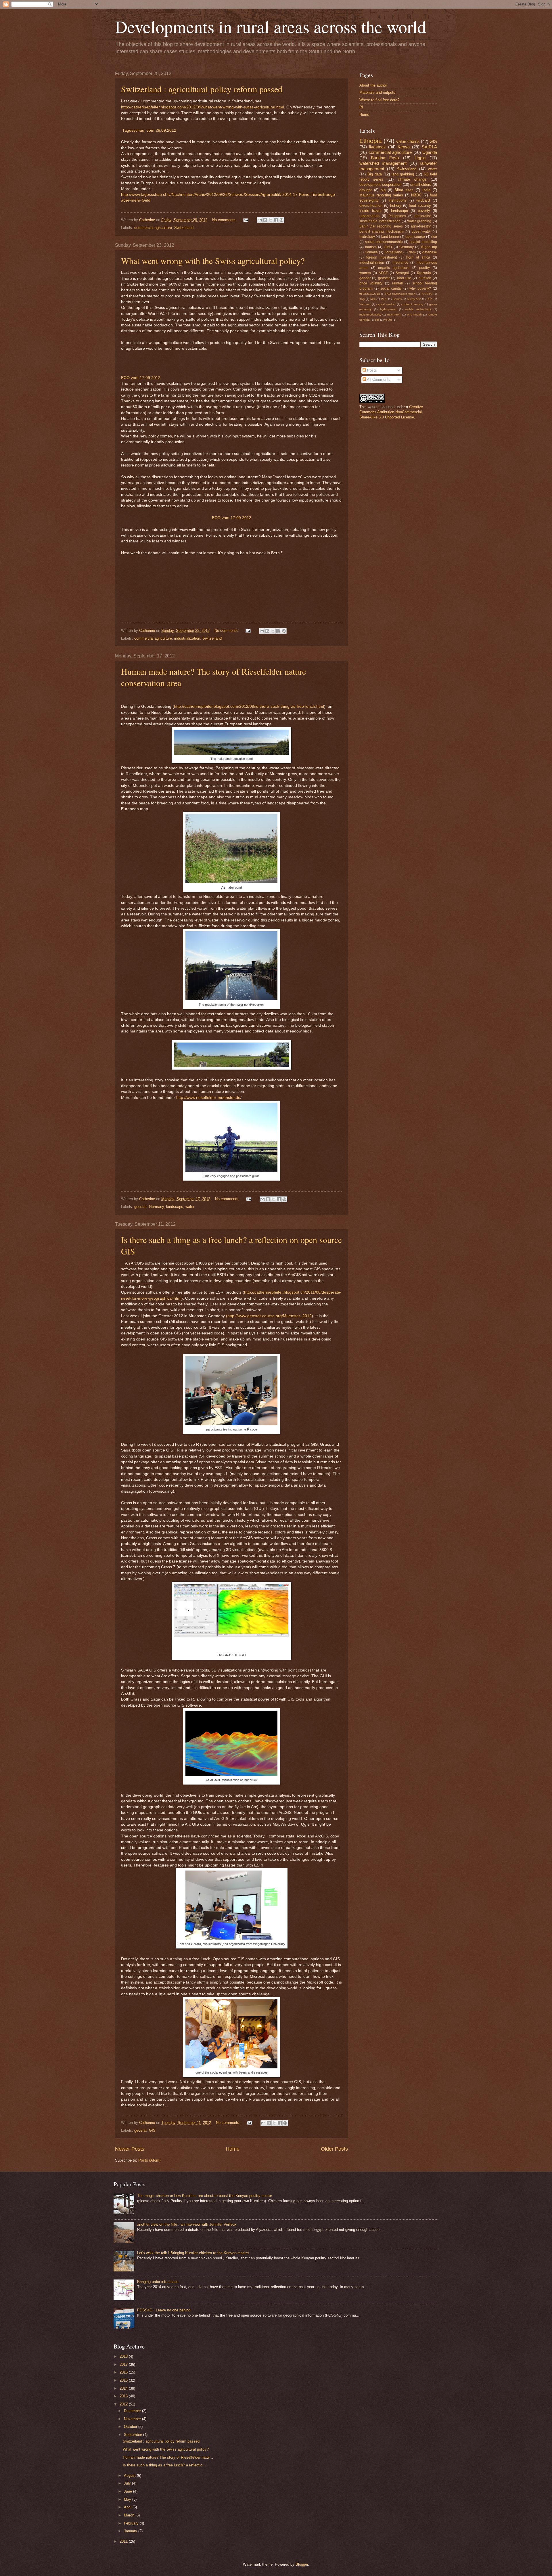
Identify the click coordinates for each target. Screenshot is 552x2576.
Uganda (430, 152)
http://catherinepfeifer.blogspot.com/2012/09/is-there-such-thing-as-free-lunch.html (249, 706)
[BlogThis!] (265, 220)
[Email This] (260, 220)
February (132, 2523)
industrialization (187, 638)
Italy (362, 299)
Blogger (302, 2564)
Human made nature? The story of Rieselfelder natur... (168, 2457)
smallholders (421, 184)
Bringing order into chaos (158, 2282)
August (130, 2475)
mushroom (394, 314)
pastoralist (423, 216)
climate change (412, 179)
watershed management (383, 163)
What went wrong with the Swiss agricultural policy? (213, 261)
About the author (373, 85)
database (430, 252)
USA (430, 299)
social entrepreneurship (384, 242)
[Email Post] (246, 220)
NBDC (416, 195)
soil (377, 320)
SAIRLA (429, 147)
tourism (371, 247)
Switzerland (184, 228)
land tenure (390, 237)
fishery (396, 205)
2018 (124, 2356)
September (134, 2435)
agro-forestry (421, 226)
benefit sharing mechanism (382, 232)
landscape (175, 1207)
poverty (424, 211)
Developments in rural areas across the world (271, 26)
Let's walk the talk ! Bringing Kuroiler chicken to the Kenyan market (193, 2253)
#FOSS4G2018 (370, 294)
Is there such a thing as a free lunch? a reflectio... (164, 2465)
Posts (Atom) (149, 2160)
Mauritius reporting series (381, 195)
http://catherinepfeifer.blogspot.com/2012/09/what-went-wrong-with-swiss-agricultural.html (203, 107)
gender (365, 278)
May (128, 2499)
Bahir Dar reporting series (381, 226)
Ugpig (420, 158)
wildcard (423, 200)
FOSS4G (427, 294)
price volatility (371, 283)
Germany (156, 1207)
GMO (388, 247)
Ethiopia (371, 141)
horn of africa (418, 257)
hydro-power (388, 309)
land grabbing (403, 174)
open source (415, 237)
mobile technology (418, 309)
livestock (377, 147)
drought (366, 190)
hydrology (367, 237)
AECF (383, 273)
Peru (384, 299)
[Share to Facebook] (276, 220)
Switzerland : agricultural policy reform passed (202, 89)
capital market (386, 304)
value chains (408, 141)
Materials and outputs (377, 92)
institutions (397, 200)
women (365, 273)
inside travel (370, 211)
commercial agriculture (153, 228)
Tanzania (424, 273)
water (190, 1207)
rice (434, 237)
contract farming (412, 304)
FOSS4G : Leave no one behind (164, 2310)
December (133, 2411)
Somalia (371, 252)
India (426, 190)
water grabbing (419, 221)
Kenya (404, 147)
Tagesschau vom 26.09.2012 (149, 130)
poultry (424, 268)
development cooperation (380, 184)
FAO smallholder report (400, 294)
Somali (397, 299)
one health (414, 314)
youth (388, 320)
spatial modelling (423, 242)
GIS (152, 2130)
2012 (124, 2404)
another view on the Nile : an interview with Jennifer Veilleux (187, 2224)
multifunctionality (370, 314)
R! (361, 107)
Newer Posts (130, 2149)
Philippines (397, 216)
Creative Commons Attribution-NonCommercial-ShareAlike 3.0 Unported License (391, 412)
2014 (124, 2388)
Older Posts (334, 2149)
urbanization (369, 216)
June (129, 2491)
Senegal (402, 273)
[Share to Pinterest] (281, 220)
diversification (371, 205)
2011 (124, 2541)
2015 (124, 2380)
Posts (371, 370)
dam (412, 252)
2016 (124, 2372)
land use (404, 278)
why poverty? (420, 288)
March (130, 2515)
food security (420, 205)
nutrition (425, 278)
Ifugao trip (429, 247)
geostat (140, 1207)
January (131, 2531)
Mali (373, 299)
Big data (375, 174)
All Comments (378, 379)
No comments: (225, 220)
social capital (391, 288)
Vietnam (365, 304)
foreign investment (382, 257)
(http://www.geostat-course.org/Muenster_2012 (269, 1316)
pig (383, 190)
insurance (400, 263)
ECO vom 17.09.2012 (141, 378)
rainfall (397, 283)
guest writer (421, 232)
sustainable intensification (380, 221)
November (133, 2419)
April (128, 2507)
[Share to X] (271, 220)
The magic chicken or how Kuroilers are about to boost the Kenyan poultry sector (205, 2196)
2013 (124, 2396)
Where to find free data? (379, 100)
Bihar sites (404, 190)
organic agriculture (394, 268)
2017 (124, 2364)
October (131, 2427)
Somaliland (393, 252)
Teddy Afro (414, 299)
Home (233, 2149)
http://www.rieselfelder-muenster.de (208, 1098)
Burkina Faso (385, 158)
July (128, 2483)
